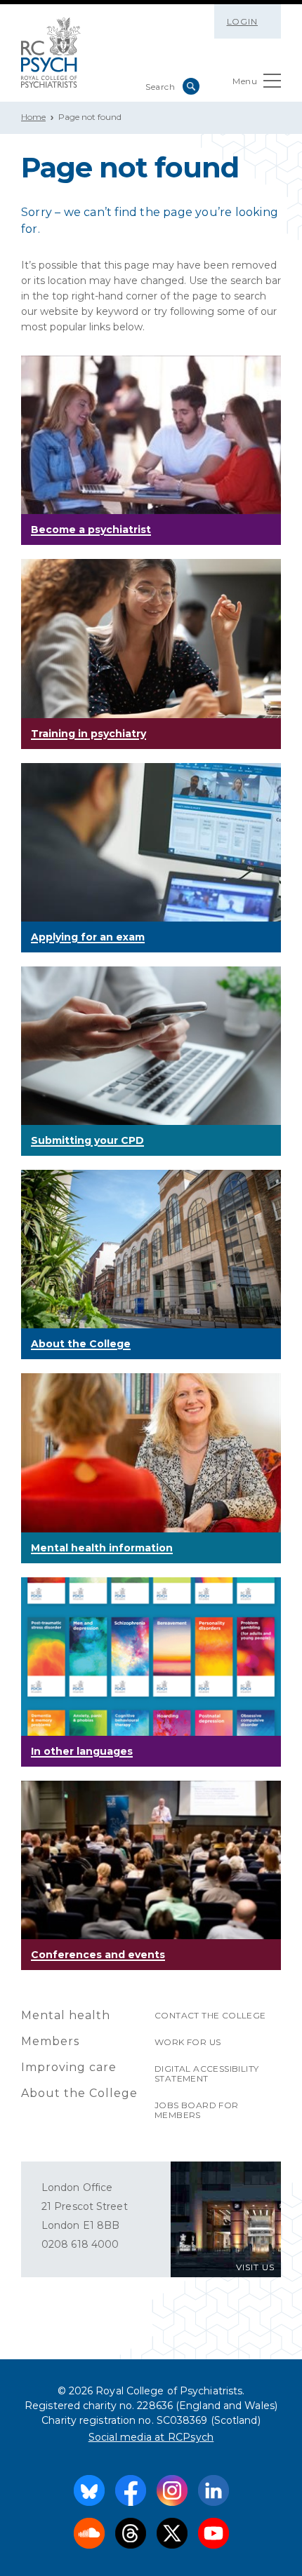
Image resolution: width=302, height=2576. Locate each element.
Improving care (69, 2067)
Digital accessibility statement (206, 2073)
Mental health (66, 2015)
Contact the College (210, 2015)
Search (191, 86)
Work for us (188, 2042)
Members (50, 2041)
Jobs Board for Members (197, 2110)
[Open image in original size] (51, 53)
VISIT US (255, 2267)
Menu (245, 81)
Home (33, 117)
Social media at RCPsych (151, 2437)
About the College (79, 2093)
